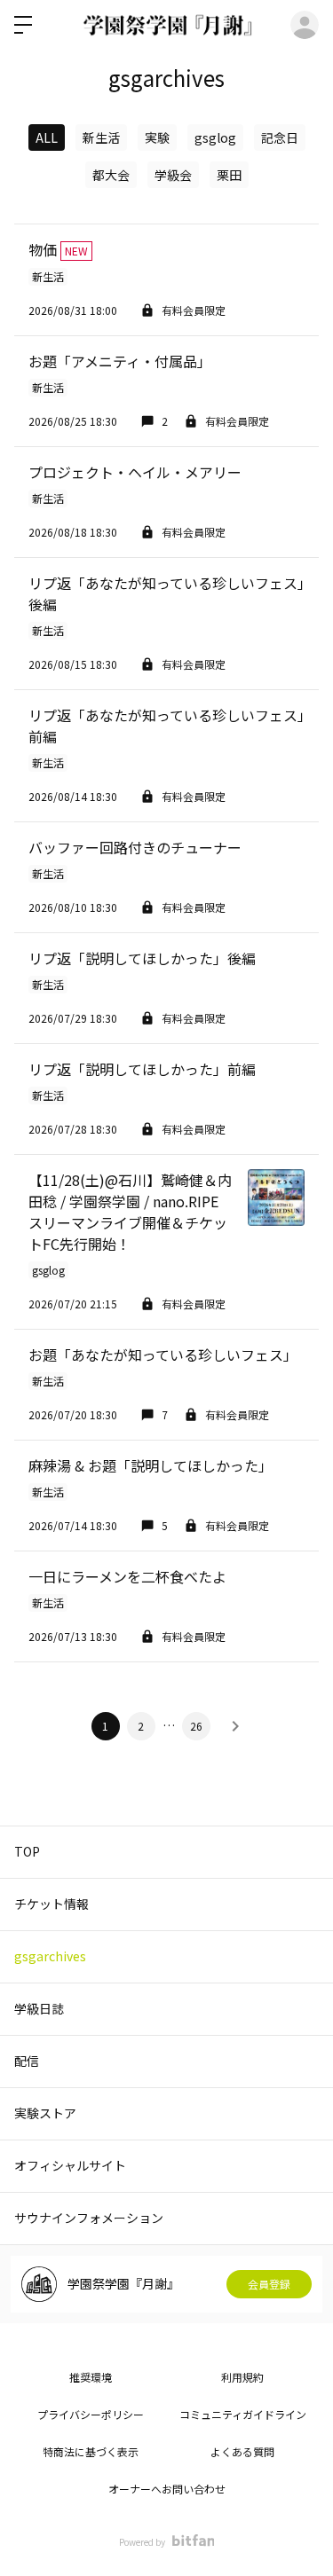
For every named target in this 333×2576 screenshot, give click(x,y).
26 (196, 1726)
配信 (27, 2061)
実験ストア (45, 2113)
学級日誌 (39, 2008)
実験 (157, 137)
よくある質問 (242, 2451)
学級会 (173, 175)
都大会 (111, 175)
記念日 (280, 137)
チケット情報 (52, 1904)
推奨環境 (91, 2377)
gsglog (215, 137)
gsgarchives (50, 1956)
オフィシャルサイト (70, 2165)
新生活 (101, 137)
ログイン (305, 25)
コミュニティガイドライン (243, 2414)
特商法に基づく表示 (91, 2451)
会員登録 (269, 2284)
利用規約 (242, 2377)
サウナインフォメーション (89, 2218)
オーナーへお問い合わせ (167, 2489)
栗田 (229, 175)
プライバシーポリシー (91, 2414)
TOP (27, 1851)
